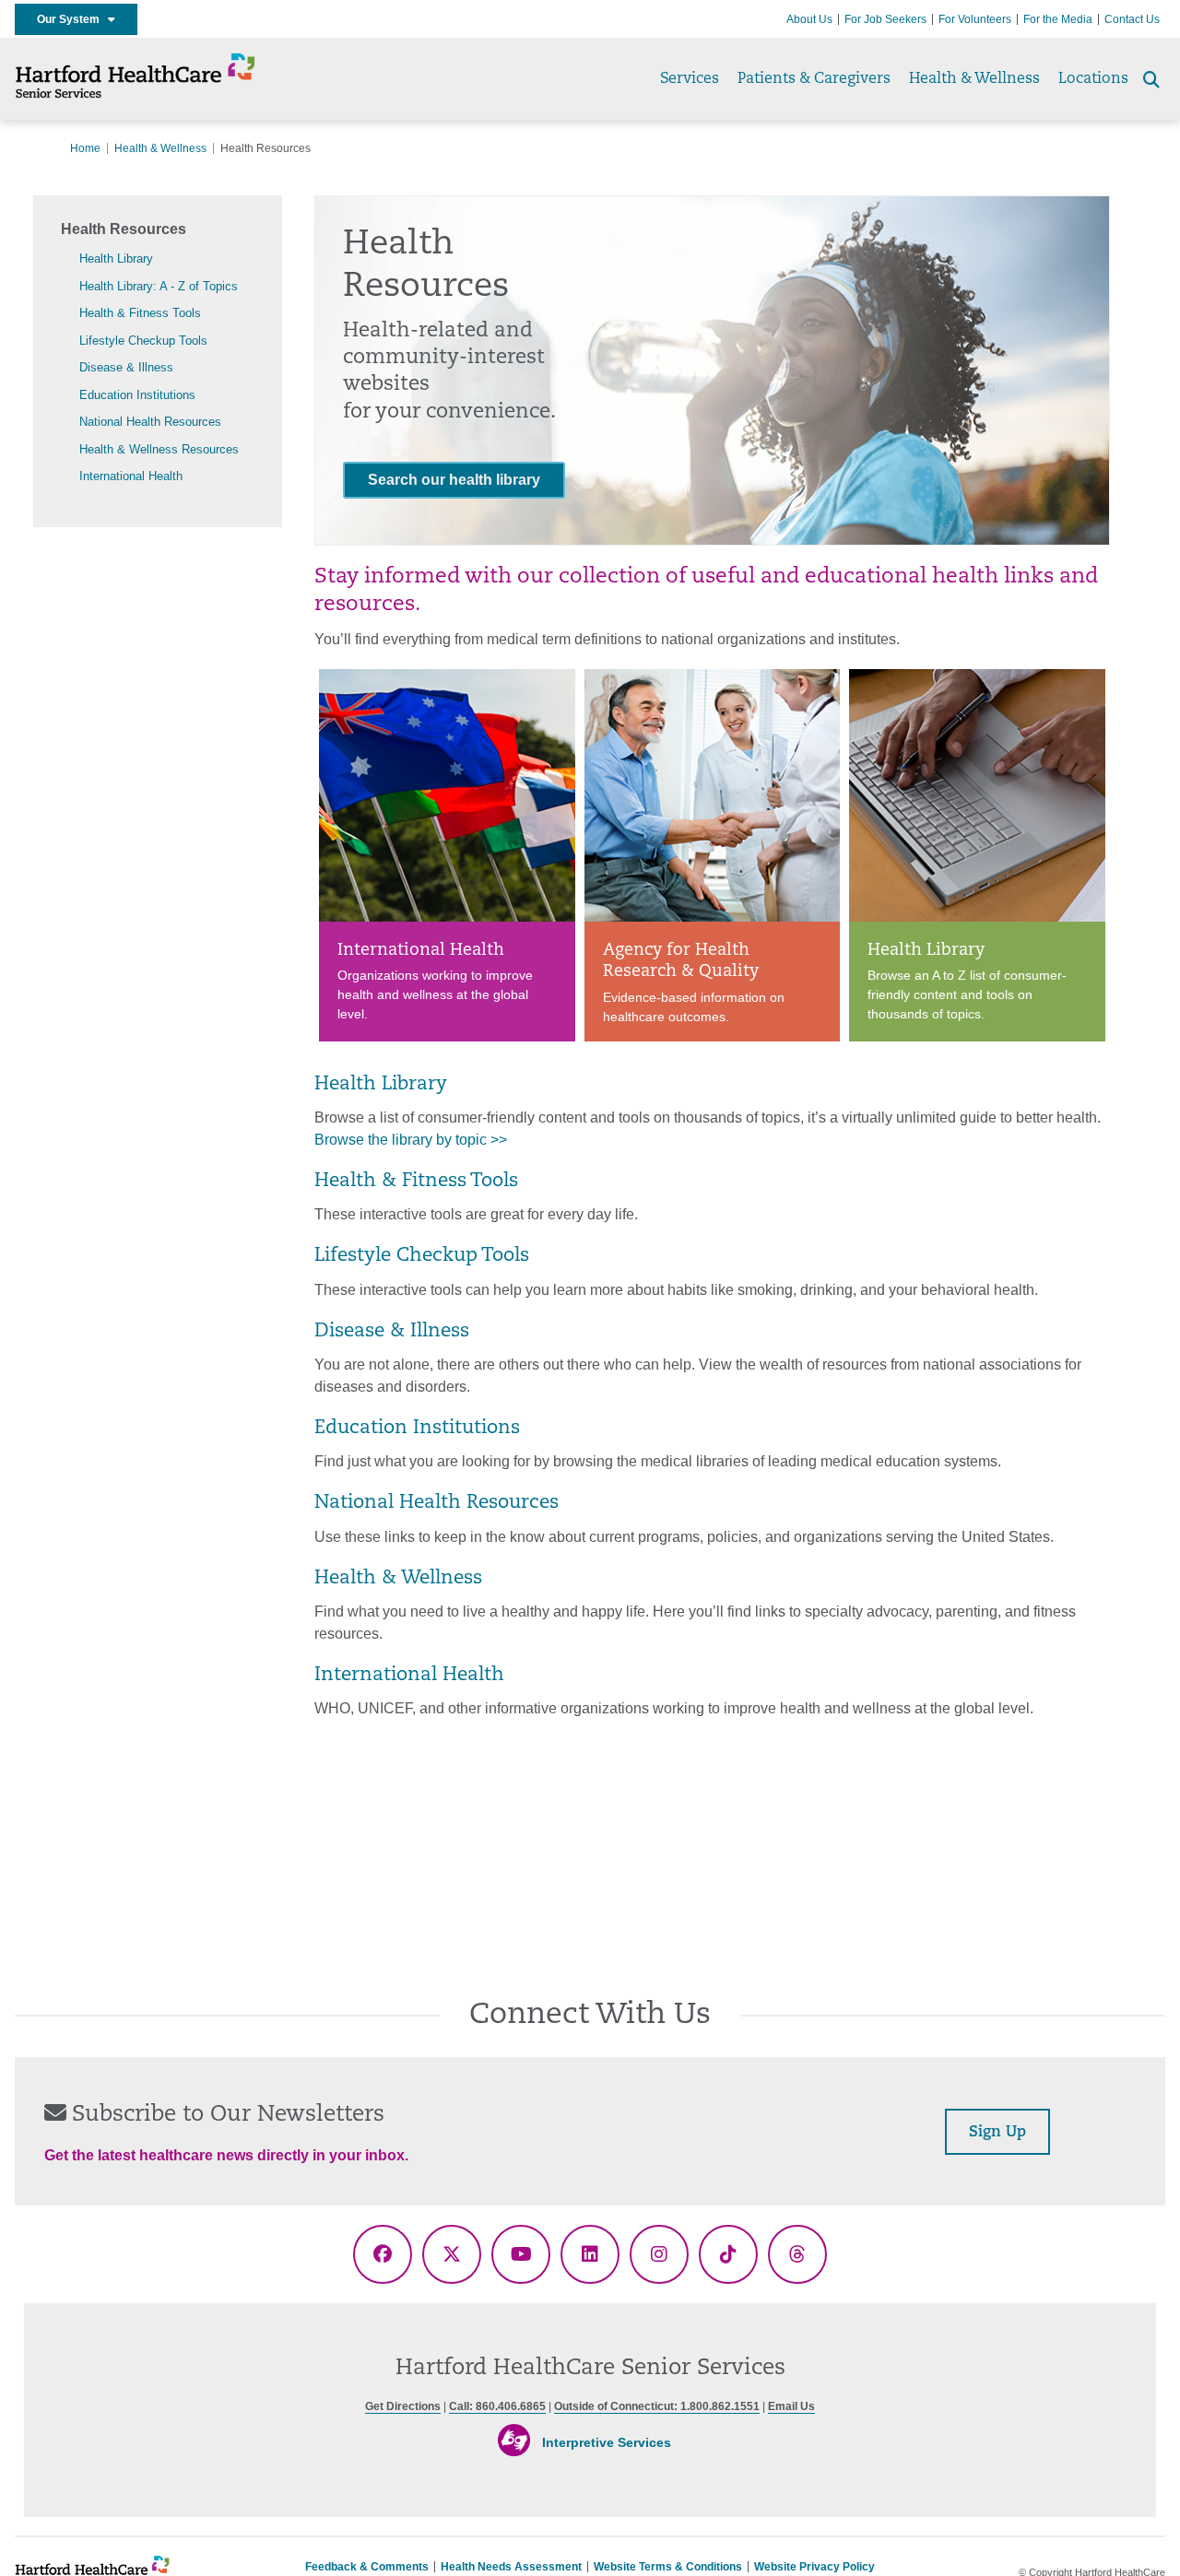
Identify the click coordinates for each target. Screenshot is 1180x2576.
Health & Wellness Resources (159, 449)
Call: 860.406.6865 (497, 2406)
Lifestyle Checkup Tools (143, 341)
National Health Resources (150, 422)
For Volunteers (975, 19)
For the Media (1058, 19)
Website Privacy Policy (814, 2567)
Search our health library (454, 480)
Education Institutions (137, 395)
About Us (809, 19)
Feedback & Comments (367, 2567)
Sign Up (997, 2133)
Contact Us (1132, 19)
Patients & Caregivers (814, 79)
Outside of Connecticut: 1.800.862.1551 (657, 2406)
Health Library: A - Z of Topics (159, 286)
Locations (1093, 79)
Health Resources (124, 229)
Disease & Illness (126, 367)
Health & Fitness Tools (140, 313)
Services (690, 79)
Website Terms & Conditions (668, 2567)
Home (85, 148)
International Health (131, 476)
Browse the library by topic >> (411, 1140)
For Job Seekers (885, 19)
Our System (72, 19)
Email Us (791, 2406)
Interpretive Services (607, 2442)
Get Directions (403, 2406)
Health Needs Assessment (511, 2567)
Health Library (116, 259)
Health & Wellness (974, 79)
